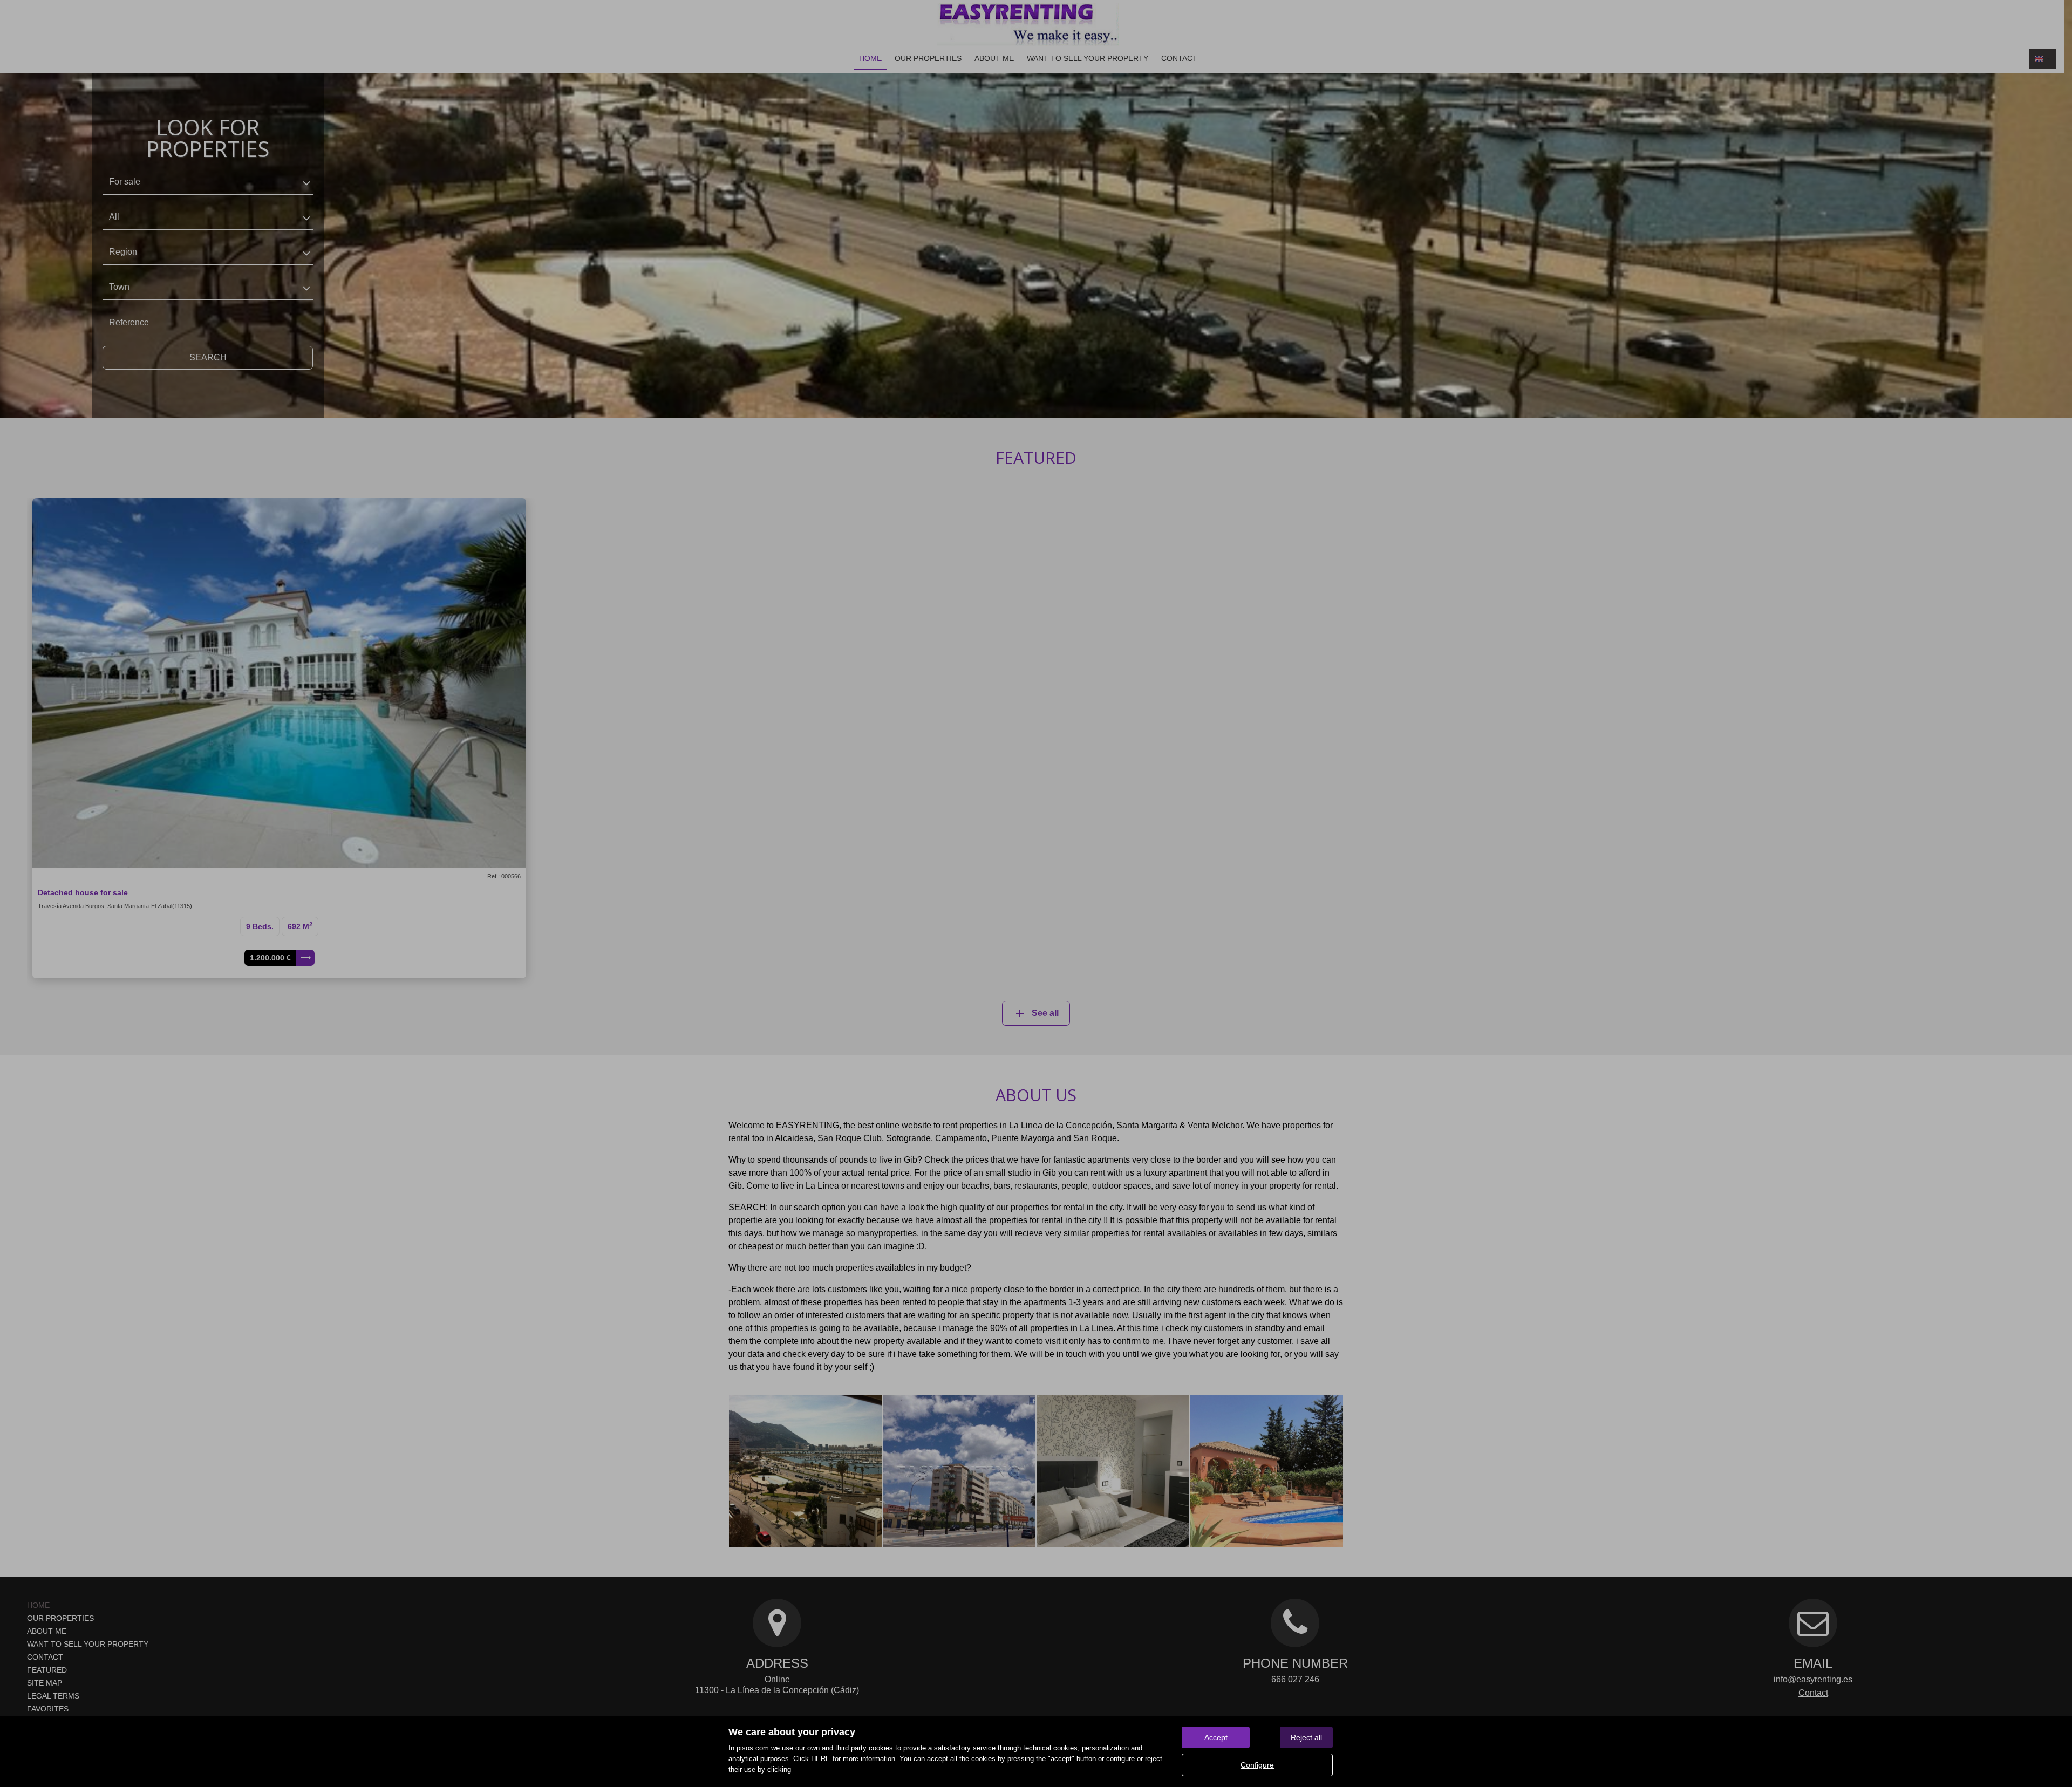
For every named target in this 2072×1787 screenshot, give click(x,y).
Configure (1257, 1765)
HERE (821, 1759)
